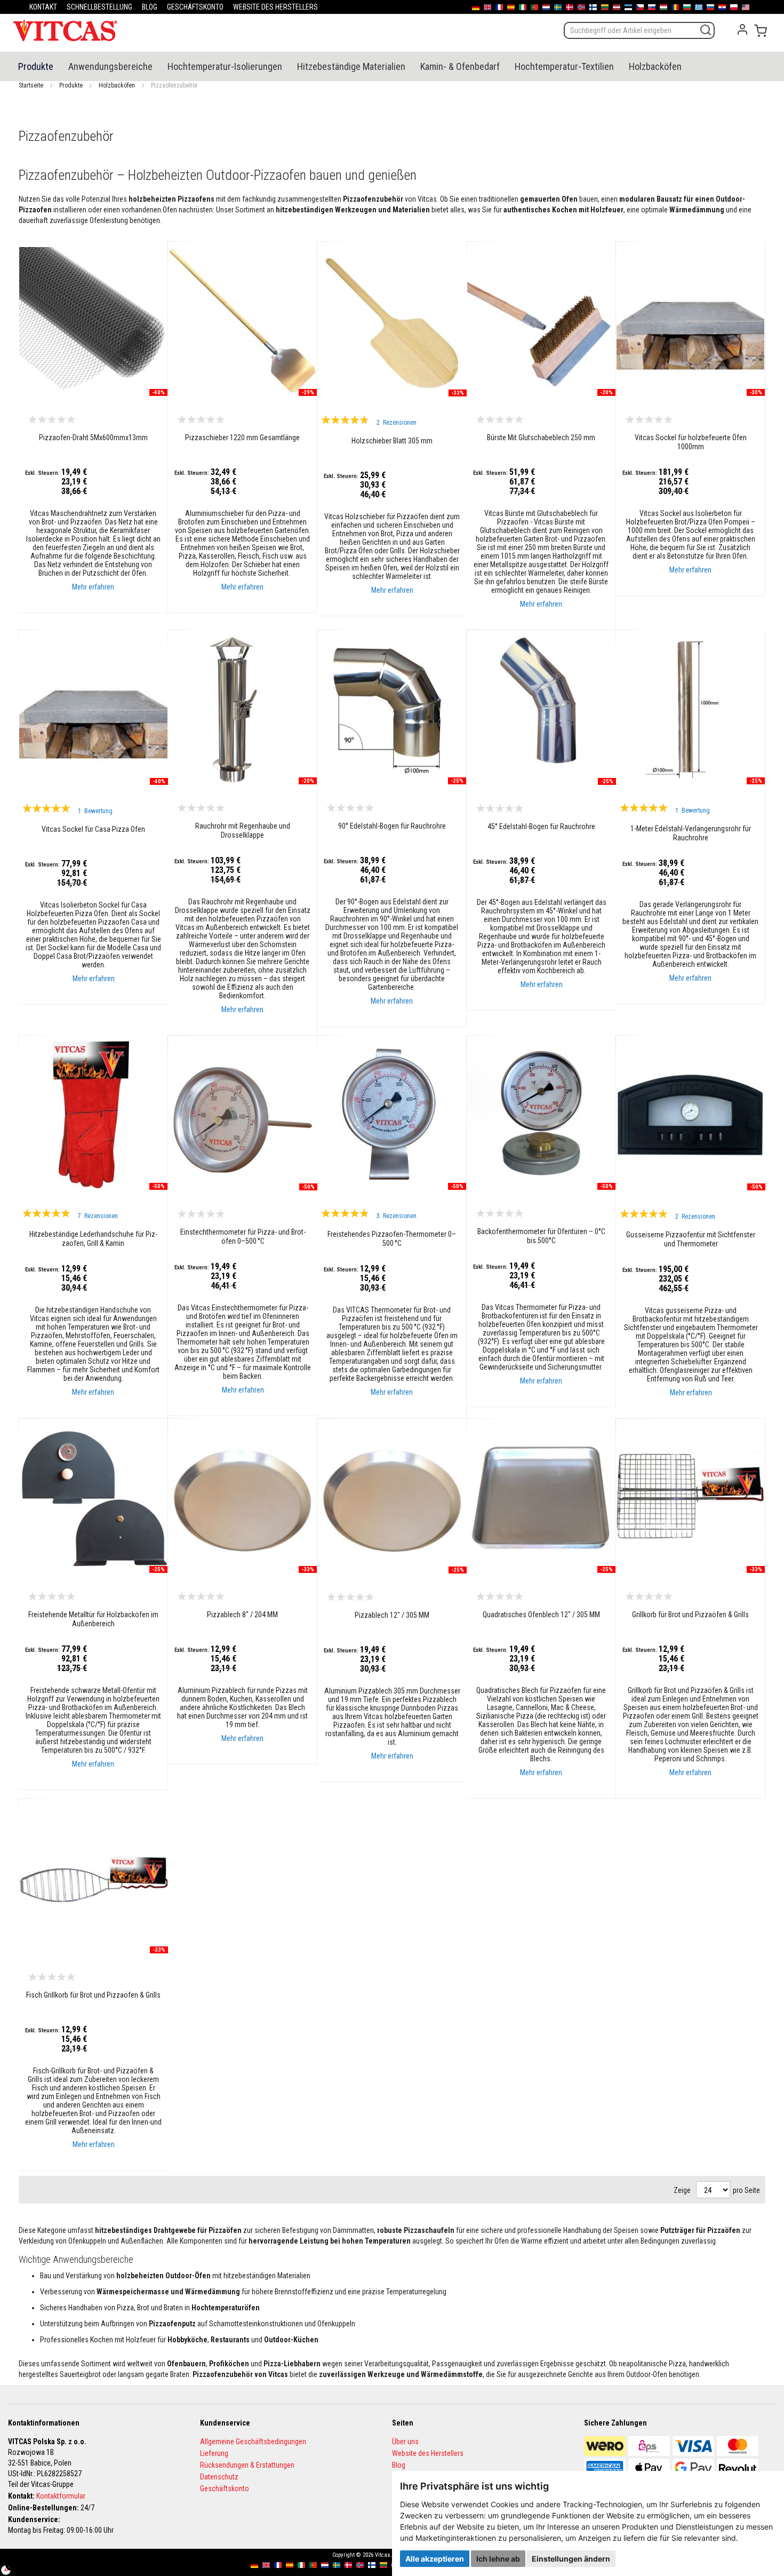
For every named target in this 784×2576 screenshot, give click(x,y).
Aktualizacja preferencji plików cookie (11, 2565)
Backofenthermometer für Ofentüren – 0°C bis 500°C (541, 1236)
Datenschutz (219, 2477)
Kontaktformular (61, 2496)
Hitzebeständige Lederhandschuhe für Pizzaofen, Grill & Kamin (93, 1239)
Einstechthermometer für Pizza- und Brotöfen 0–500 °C (243, 1237)
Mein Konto (742, 29)
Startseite (31, 85)
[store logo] (65, 30)
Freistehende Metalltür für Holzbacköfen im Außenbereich (93, 1619)
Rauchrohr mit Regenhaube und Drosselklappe (243, 830)
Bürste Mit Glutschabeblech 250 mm (541, 438)
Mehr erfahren (93, 587)
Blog (399, 2465)
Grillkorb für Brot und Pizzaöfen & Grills (690, 1615)
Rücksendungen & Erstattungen (247, 2465)
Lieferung (214, 2453)
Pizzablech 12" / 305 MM (392, 1615)
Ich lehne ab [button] (498, 2559)
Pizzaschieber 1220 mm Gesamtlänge (242, 438)
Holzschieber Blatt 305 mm (392, 441)
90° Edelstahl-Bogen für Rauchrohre (392, 826)
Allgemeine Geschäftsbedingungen (253, 2442)
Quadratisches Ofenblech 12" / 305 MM (541, 1615)
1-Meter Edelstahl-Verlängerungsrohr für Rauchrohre (691, 833)
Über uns (405, 2442)
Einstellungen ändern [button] (571, 2559)
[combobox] (639, 30)
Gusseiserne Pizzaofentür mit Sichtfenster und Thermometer (691, 1239)
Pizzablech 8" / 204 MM (242, 1615)
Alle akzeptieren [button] (435, 2559)
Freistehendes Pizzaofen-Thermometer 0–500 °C (392, 1239)
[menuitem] (36, 66)
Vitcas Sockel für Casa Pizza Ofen (93, 829)
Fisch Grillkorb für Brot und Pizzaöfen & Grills (93, 1995)
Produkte (71, 85)
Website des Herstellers (428, 2453)
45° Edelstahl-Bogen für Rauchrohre (541, 826)
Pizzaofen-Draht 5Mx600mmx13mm (93, 438)
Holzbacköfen (117, 85)
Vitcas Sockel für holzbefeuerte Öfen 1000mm (691, 442)
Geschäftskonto (225, 2488)
